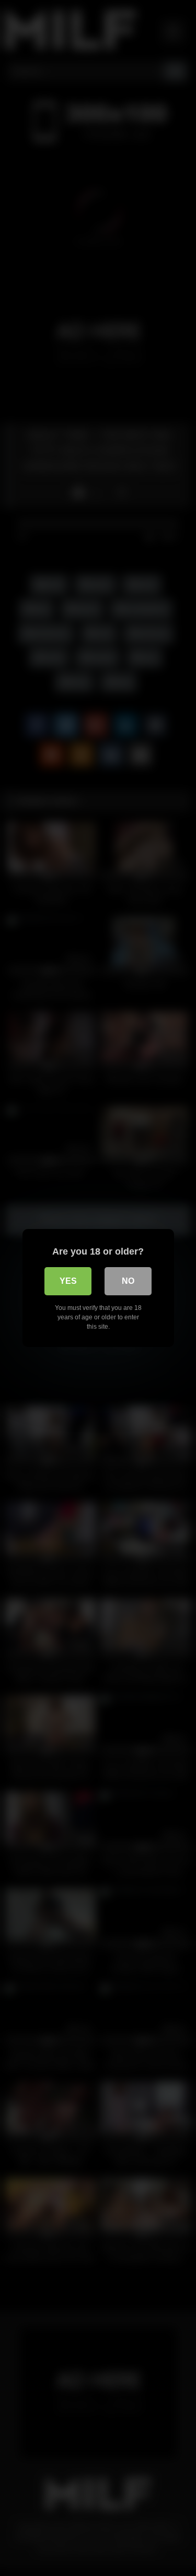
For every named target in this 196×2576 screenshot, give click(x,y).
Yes (68, 1281)
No (128, 1281)
